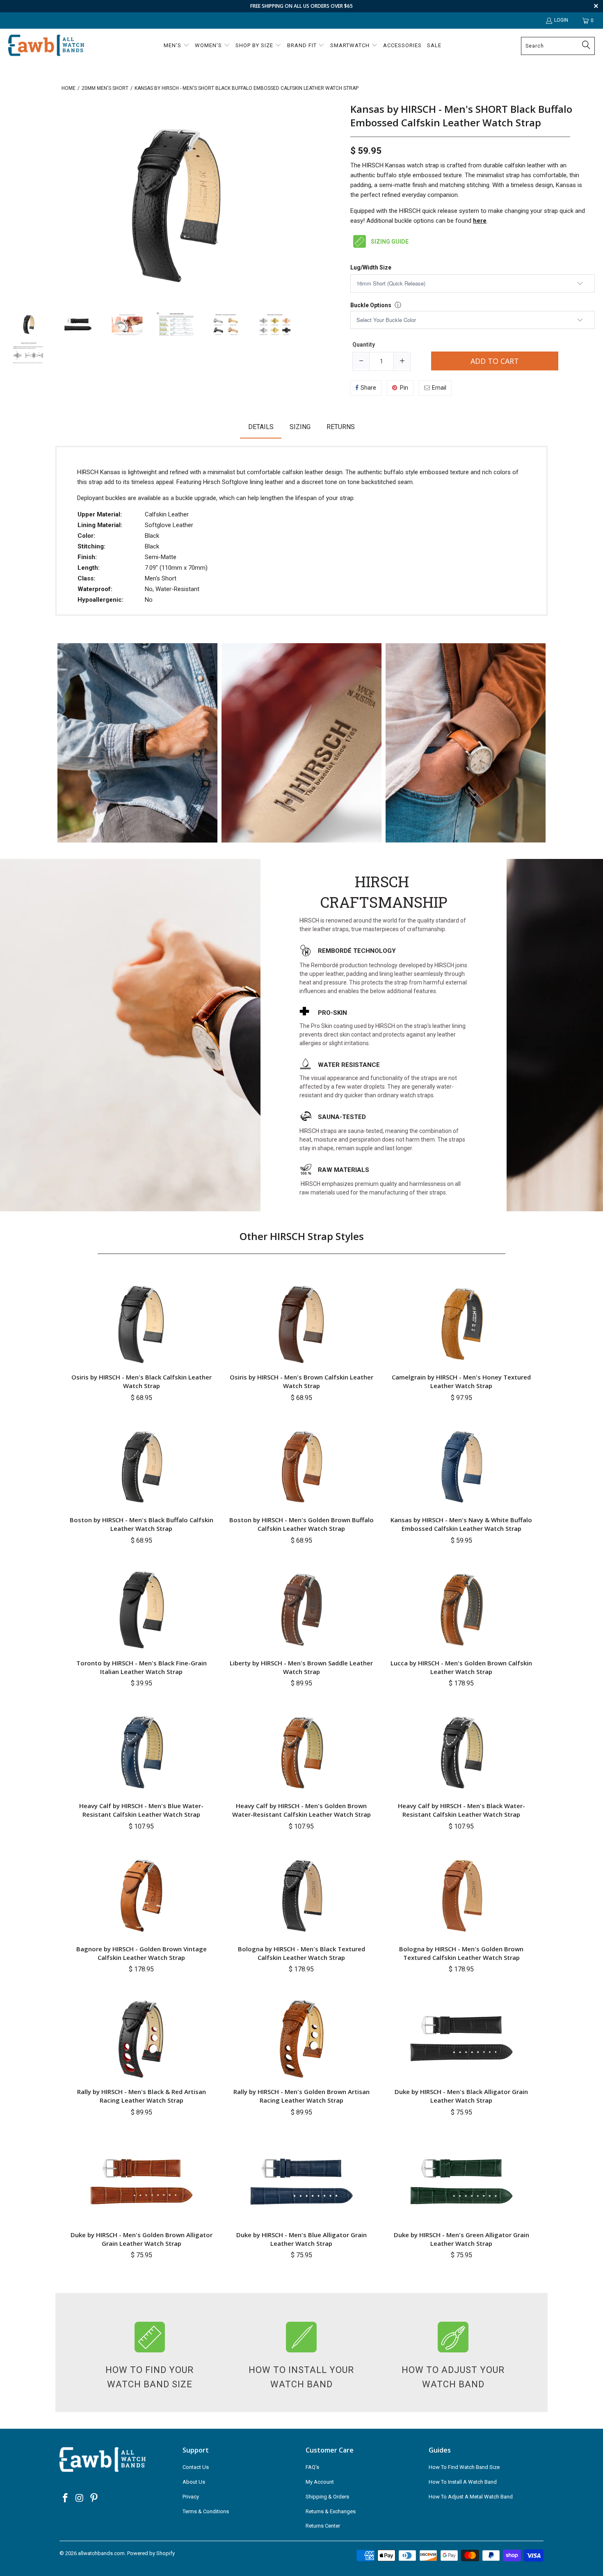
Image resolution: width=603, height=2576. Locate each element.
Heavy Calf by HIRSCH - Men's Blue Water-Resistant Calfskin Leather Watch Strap (141, 1810)
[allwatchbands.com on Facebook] (66, 2498)
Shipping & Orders (327, 2497)
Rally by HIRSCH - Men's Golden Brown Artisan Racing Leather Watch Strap (301, 2096)
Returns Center (323, 2526)
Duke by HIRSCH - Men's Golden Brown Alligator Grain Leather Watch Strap (142, 2239)
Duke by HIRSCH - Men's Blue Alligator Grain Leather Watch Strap (301, 2239)
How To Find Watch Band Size (464, 2467)
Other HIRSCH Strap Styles (302, 1236)
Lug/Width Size (371, 268)
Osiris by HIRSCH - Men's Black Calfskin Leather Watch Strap (142, 1381)
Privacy (191, 2497)
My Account (320, 2482)
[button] (177, 46)
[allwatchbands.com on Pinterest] (94, 2498)
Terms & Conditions (206, 2511)
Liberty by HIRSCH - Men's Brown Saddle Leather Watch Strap (301, 1667)
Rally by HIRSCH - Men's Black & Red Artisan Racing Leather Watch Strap (142, 2096)
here (480, 221)
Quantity (364, 345)
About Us (194, 2482)
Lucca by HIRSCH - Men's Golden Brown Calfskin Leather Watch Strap (461, 1667)
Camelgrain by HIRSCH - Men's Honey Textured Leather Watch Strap (461, 1381)
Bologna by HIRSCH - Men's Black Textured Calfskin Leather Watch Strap (301, 1953)
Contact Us (196, 2467)
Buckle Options (371, 305)
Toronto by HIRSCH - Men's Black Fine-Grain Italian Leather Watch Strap (142, 1667)
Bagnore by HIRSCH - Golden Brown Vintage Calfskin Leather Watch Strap (142, 1953)
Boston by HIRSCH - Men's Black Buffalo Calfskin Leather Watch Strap (142, 1524)
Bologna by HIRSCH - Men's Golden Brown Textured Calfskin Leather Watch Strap (461, 1953)
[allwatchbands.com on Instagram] (80, 2498)
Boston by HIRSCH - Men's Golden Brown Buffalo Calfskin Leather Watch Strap (301, 1524)
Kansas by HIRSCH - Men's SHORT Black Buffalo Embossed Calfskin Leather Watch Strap (461, 116)
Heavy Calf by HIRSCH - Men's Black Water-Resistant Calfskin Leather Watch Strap (461, 1810)
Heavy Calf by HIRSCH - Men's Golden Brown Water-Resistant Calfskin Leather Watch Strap (301, 1810)
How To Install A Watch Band (463, 2482)
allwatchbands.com (101, 2553)
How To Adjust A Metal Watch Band (471, 2497)
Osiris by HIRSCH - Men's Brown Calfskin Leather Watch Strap (301, 1381)
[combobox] (558, 46)
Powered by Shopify (151, 2553)
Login (561, 20)
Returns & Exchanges (331, 2511)
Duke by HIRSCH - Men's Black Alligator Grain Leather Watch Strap (461, 2096)
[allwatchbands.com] (46, 46)
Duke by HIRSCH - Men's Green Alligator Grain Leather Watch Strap (461, 2239)
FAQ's (312, 2467)
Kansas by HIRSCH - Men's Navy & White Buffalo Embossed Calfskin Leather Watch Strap (461, 1524)
